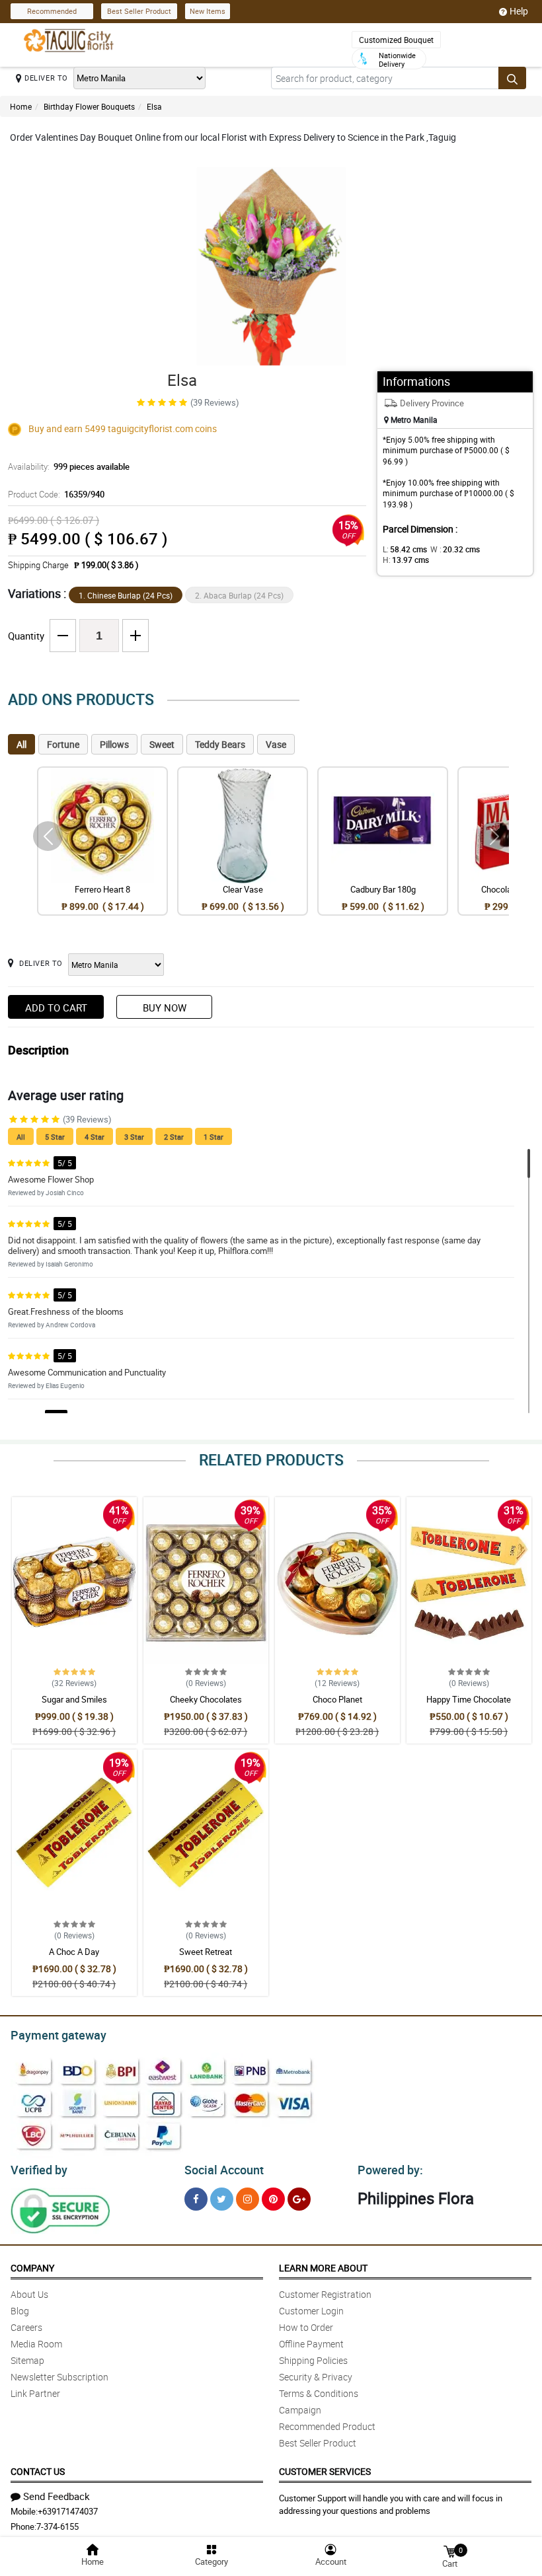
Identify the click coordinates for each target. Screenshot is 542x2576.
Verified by (39, 2170)
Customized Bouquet (396, 40)
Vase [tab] (276, 744)
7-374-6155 (58, 2526)
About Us (29, 2294)
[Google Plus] (299, 2199)
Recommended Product (327, 2426)
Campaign (300, 2410)
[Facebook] (196, 2199)
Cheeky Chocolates (206, 1699)
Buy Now (165, 1008)
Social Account (224, 2170)
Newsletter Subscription (59, 2377)
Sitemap (27, 2360)
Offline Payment (311, 2344)
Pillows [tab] (114, 744)
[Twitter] (222, 2199)
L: (405, 549)
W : (455, 549)
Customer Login (311, 2311)
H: (406, 560)
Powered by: (390, 2170)
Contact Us (38, 2471)
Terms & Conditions (319, 2393)
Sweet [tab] (162, 744)
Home (21, 106)
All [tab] (21, 744)
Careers (26, 2327)
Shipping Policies (313, 2360)
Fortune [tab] (63, 744)
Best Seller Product (139, 11)
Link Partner (35, 2393)
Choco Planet (337, 1699)
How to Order (306, 2327)
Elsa (154, 106)
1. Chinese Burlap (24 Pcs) (126, 595)
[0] (449, 2551)
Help (519, 11)
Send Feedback (57, 2496)
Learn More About (323, 2268)
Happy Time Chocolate (469, 1699)
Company (32, 2268)
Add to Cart (56, 1008)
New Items (208, 11)
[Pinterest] (273, 2199)
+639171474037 (68, 2511)
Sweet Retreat (206, 1952)
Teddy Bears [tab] (220, 744)
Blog (20, 2311)
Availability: (69, 466)
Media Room (36, 2344)
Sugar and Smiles (74, 1699)
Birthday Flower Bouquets (89, 106)
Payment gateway (58, 2035)
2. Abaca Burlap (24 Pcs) (239, 595)
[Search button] (512, 78)
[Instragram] (248, 2199)
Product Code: (56, 494)
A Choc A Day (74, 1952)
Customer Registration (325, 2294)
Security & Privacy (316, 2377)
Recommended (52, 11)
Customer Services (325, 2471)
